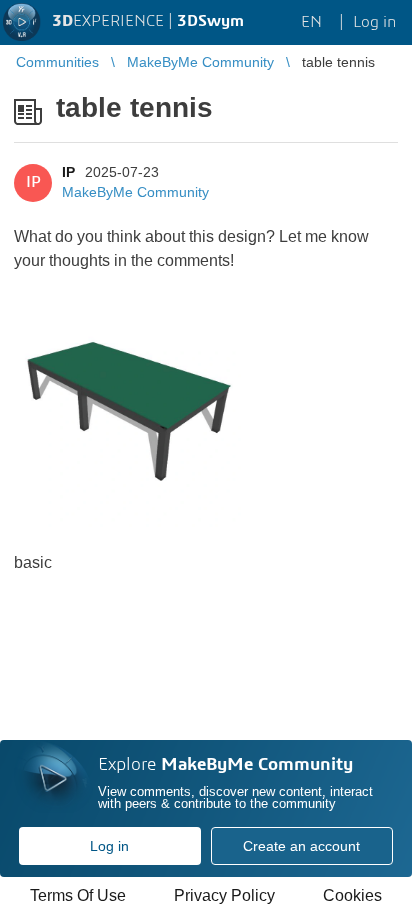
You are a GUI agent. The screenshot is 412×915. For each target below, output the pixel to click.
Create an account (301, 846)
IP (68, 172)
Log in (109, 846)
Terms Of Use (78, 895)
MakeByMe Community (135, 192)
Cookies (352, 895)
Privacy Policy (224, 895)
